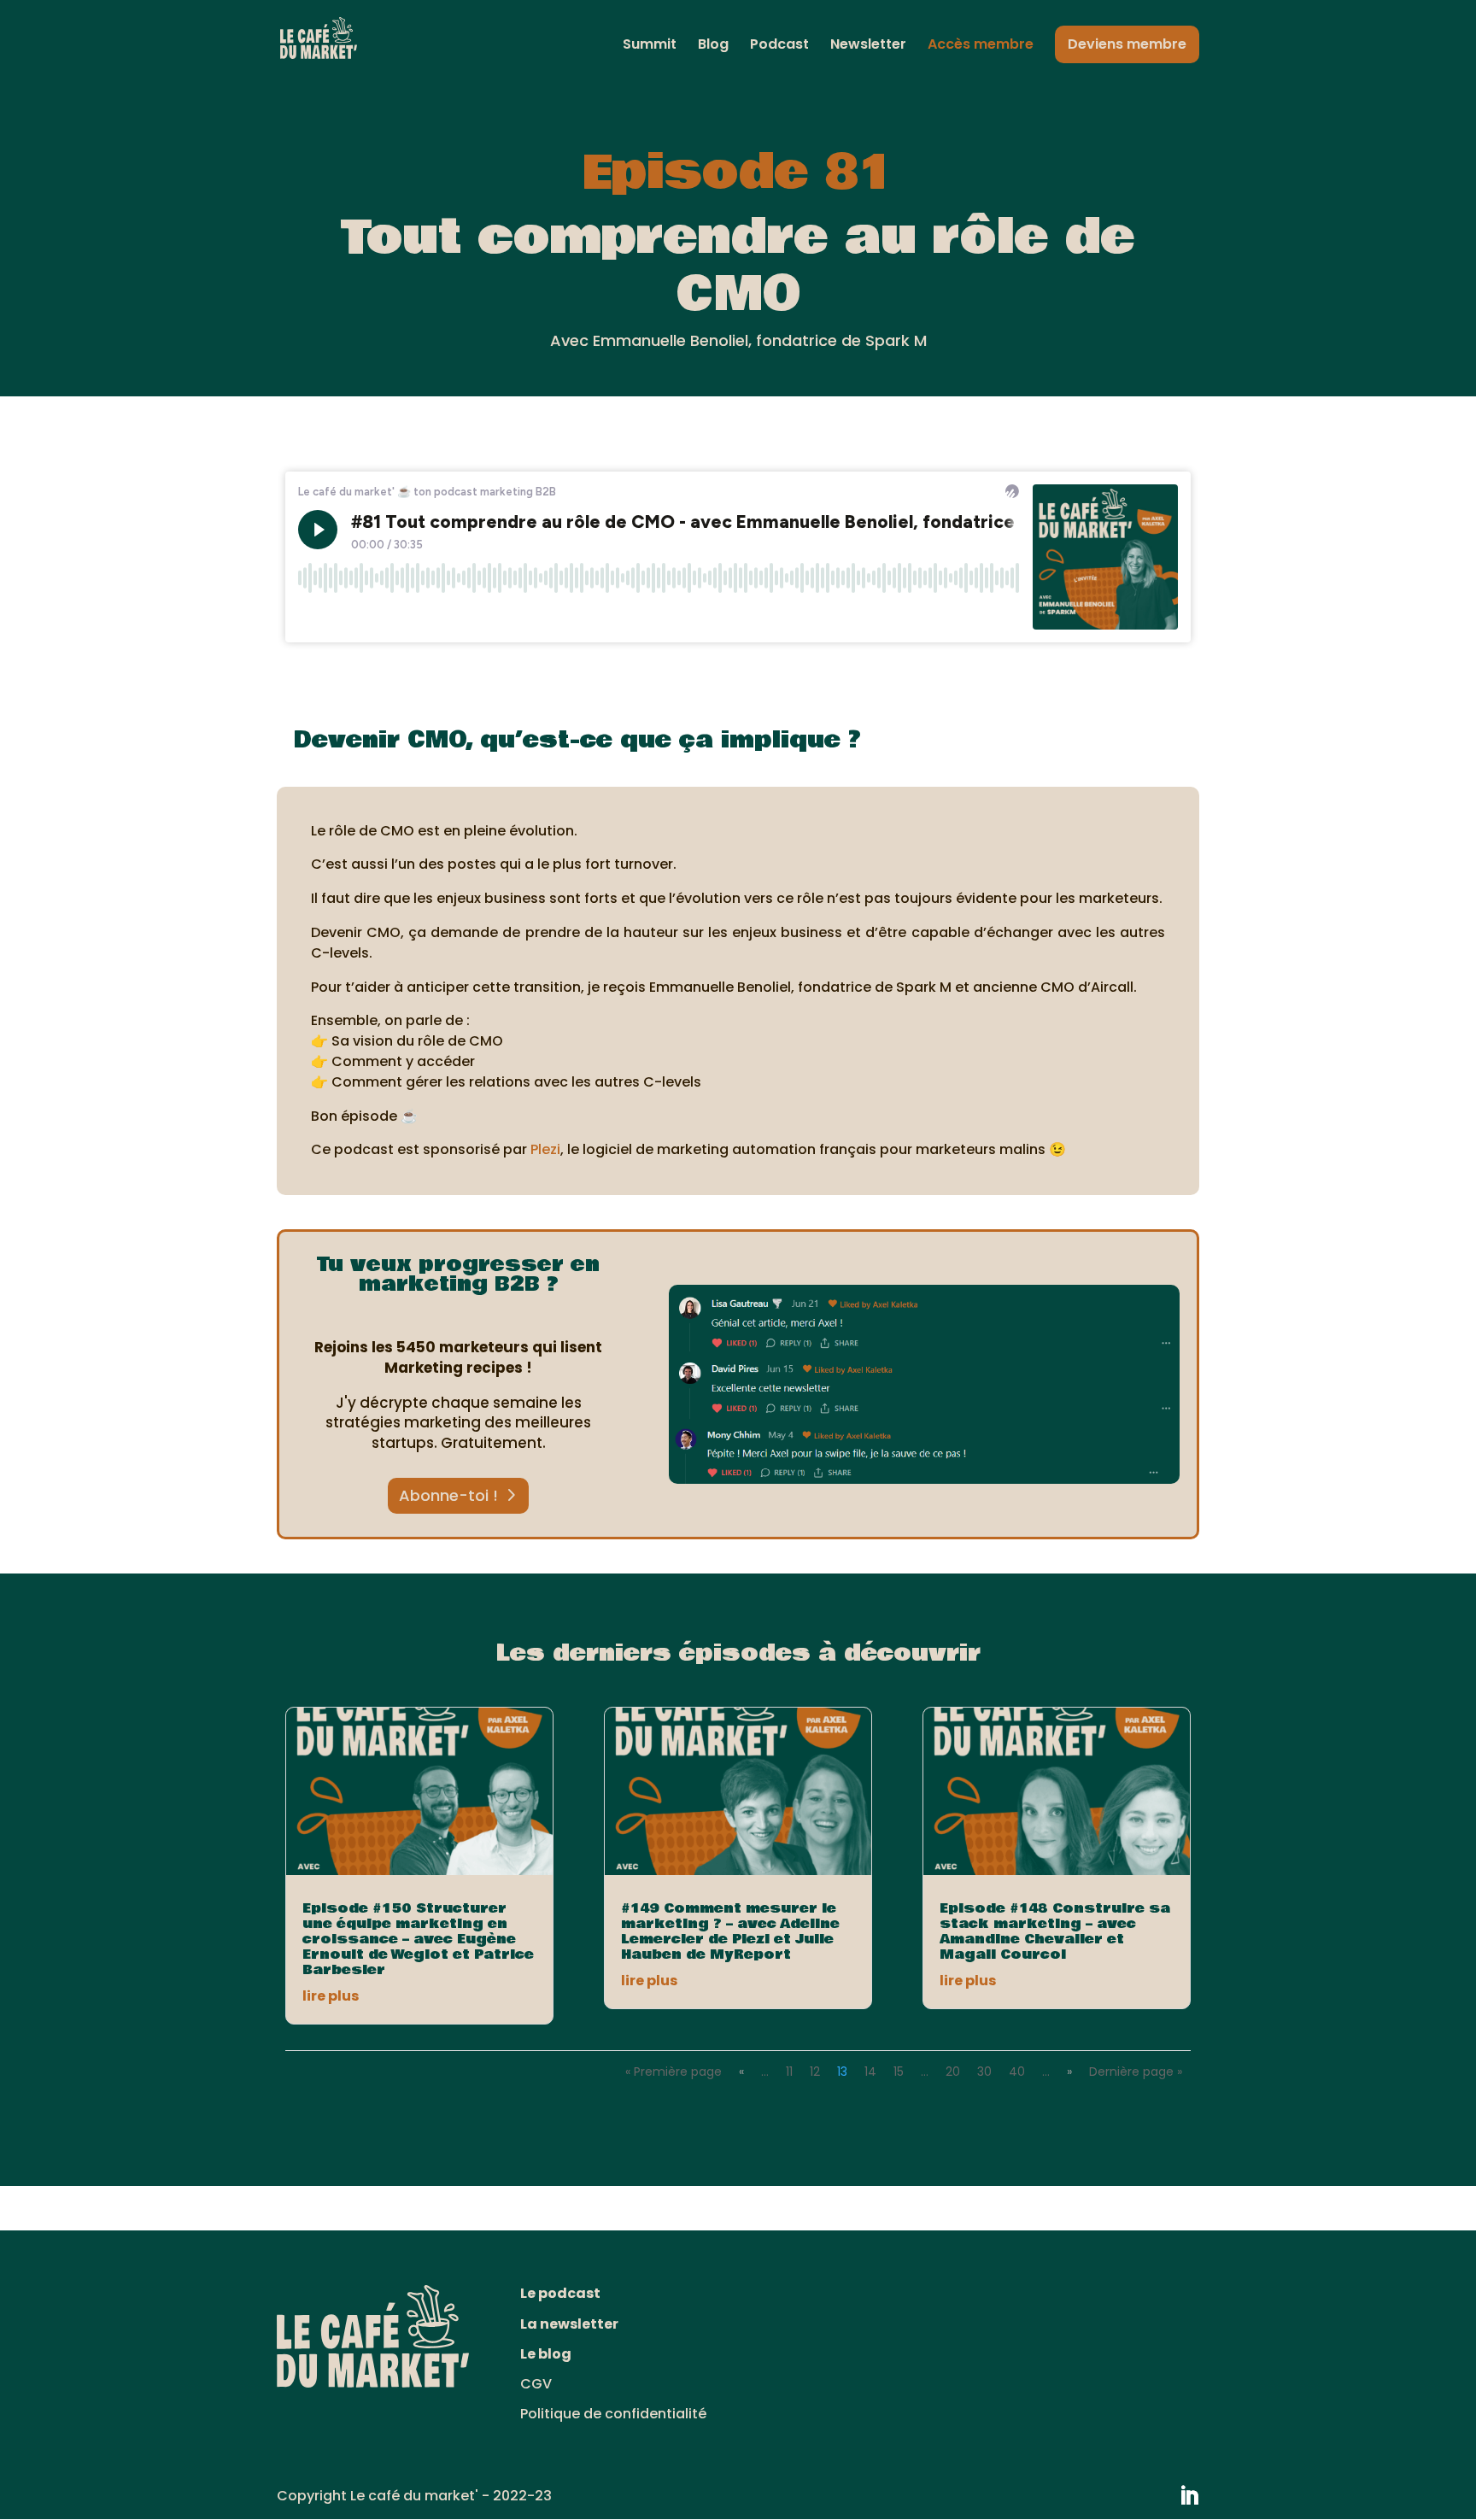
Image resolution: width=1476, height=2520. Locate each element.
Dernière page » (1136, 2072)
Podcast (779, 46)
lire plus (331, 1996)
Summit (650, 46)
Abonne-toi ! (448, 1495)
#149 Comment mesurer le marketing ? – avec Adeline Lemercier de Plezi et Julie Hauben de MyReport (730, 1931)
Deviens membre (1127, 44)
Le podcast (560, 2293)
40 (1017, 2072)
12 (815, 2072)
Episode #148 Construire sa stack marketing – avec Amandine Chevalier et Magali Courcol (1055, 1931)
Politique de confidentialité (613, 2414)
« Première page (674, 2072)
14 (870, 2072)
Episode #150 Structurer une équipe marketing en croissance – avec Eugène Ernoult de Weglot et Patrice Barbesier (418, 1939)
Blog (713, 46)
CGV (536, 2384)
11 (789, 2072)
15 (899, 2072)
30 (984, 2072)
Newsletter (868, 46)
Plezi (545, 1149)
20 (953, 2072)
